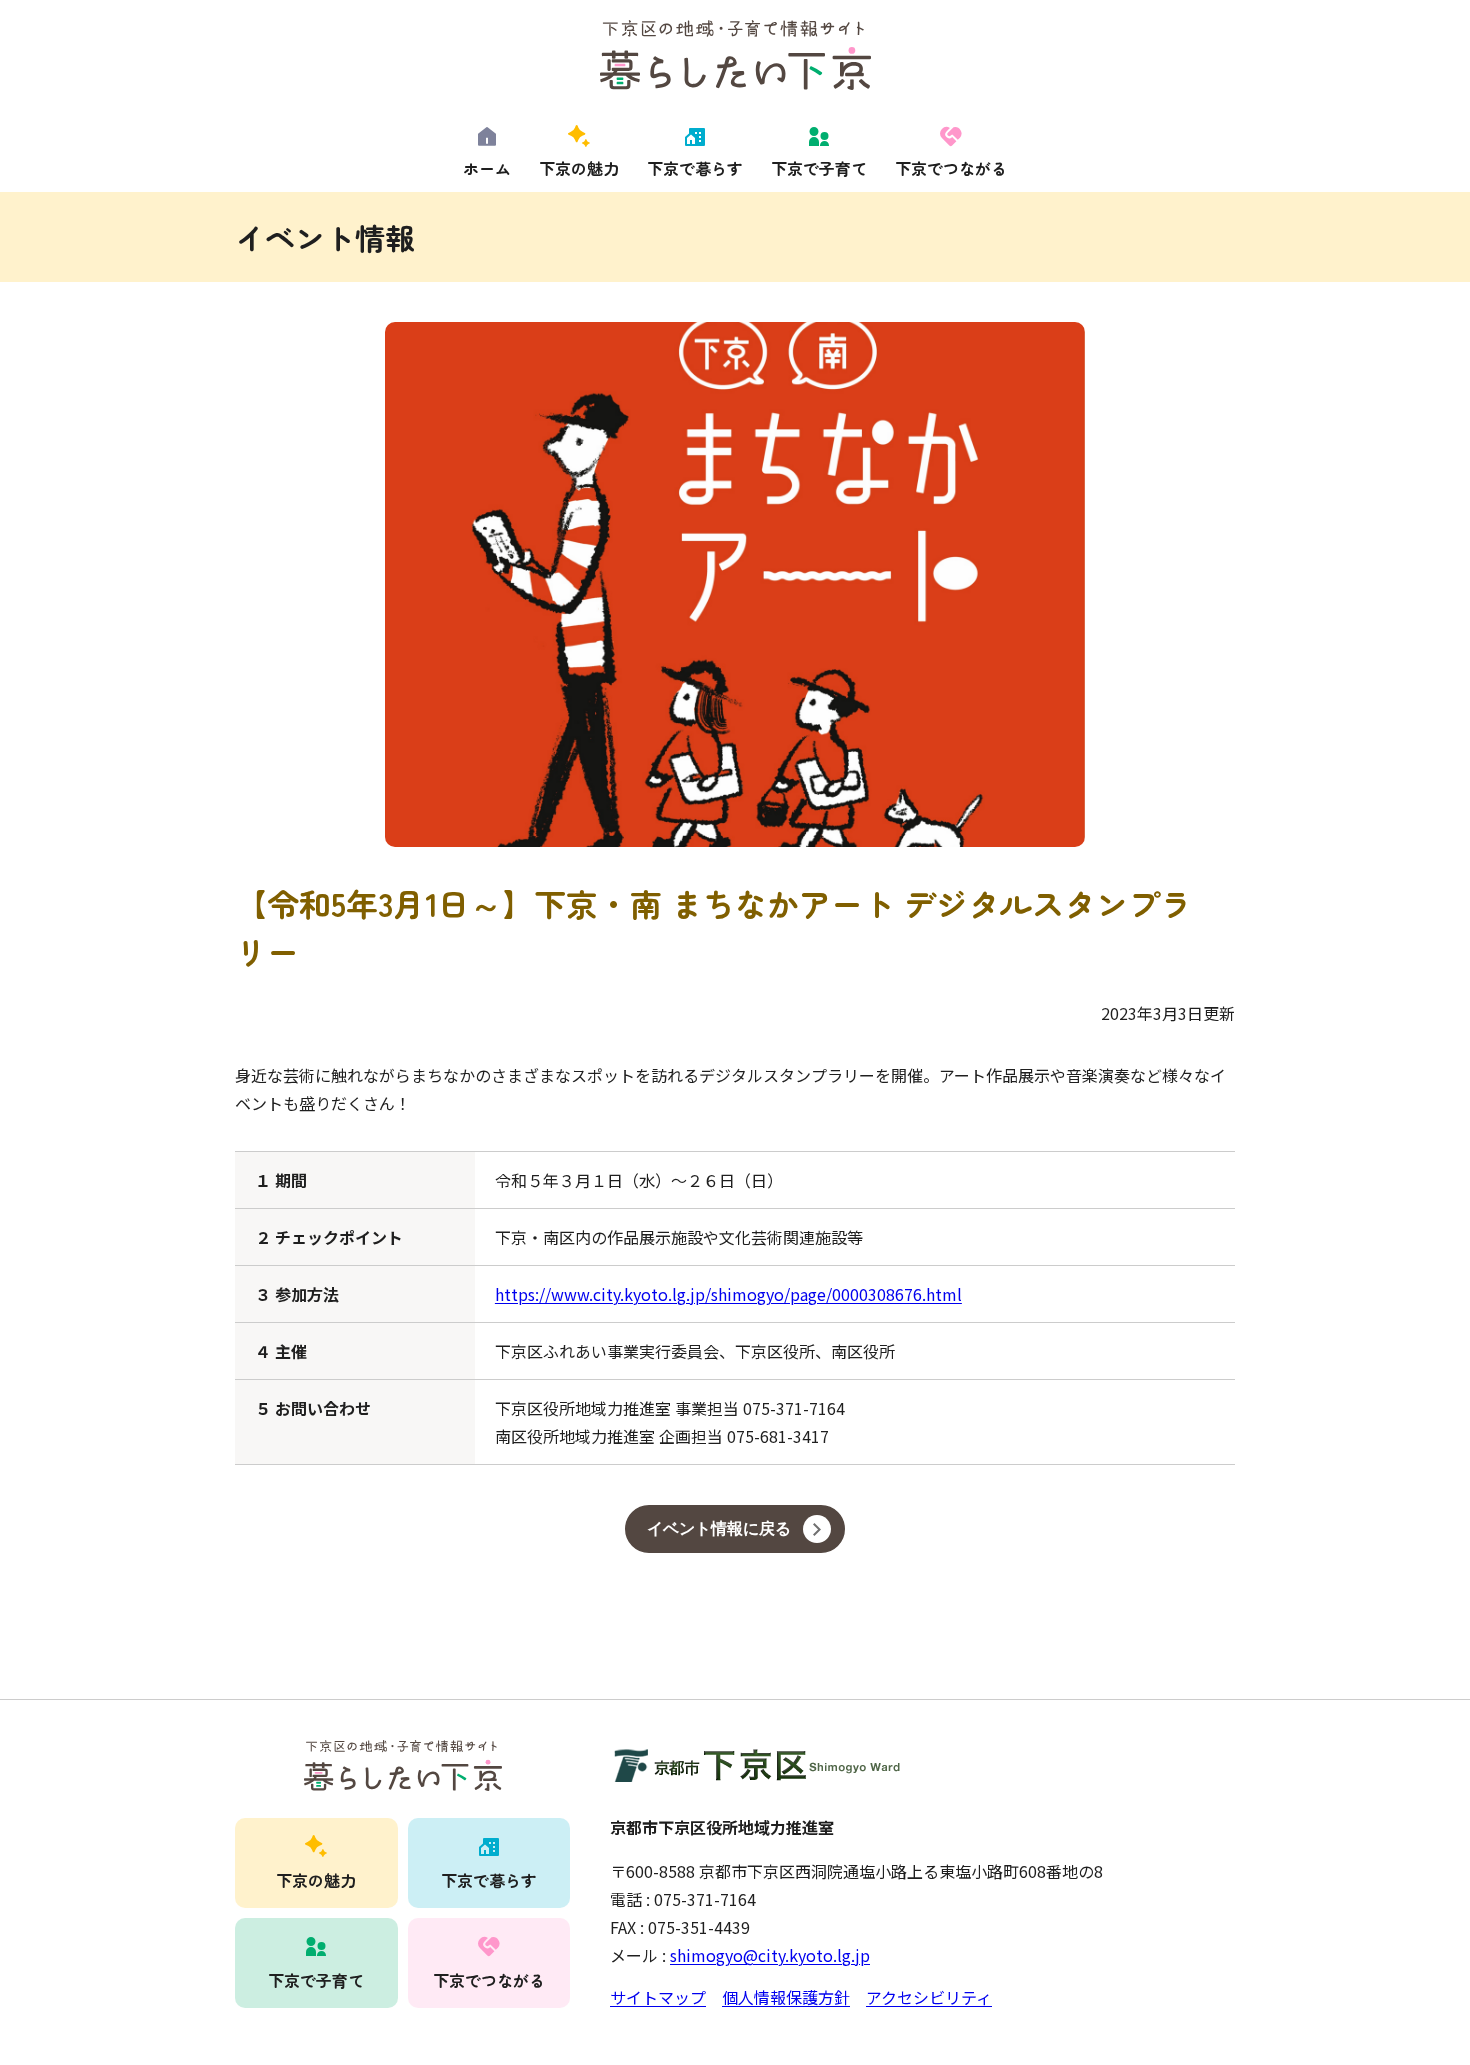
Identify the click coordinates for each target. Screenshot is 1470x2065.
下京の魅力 (579, 168)
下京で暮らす (695, 168)
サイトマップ (658, 1997)
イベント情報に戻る (719, 1528)
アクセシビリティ (929, 1997)
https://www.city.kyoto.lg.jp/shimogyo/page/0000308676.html (728, 1294)
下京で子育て (819, 168)
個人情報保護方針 (786, 1997)
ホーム (487, 168)
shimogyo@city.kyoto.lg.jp (770, 1955)
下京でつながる (951, 168)
